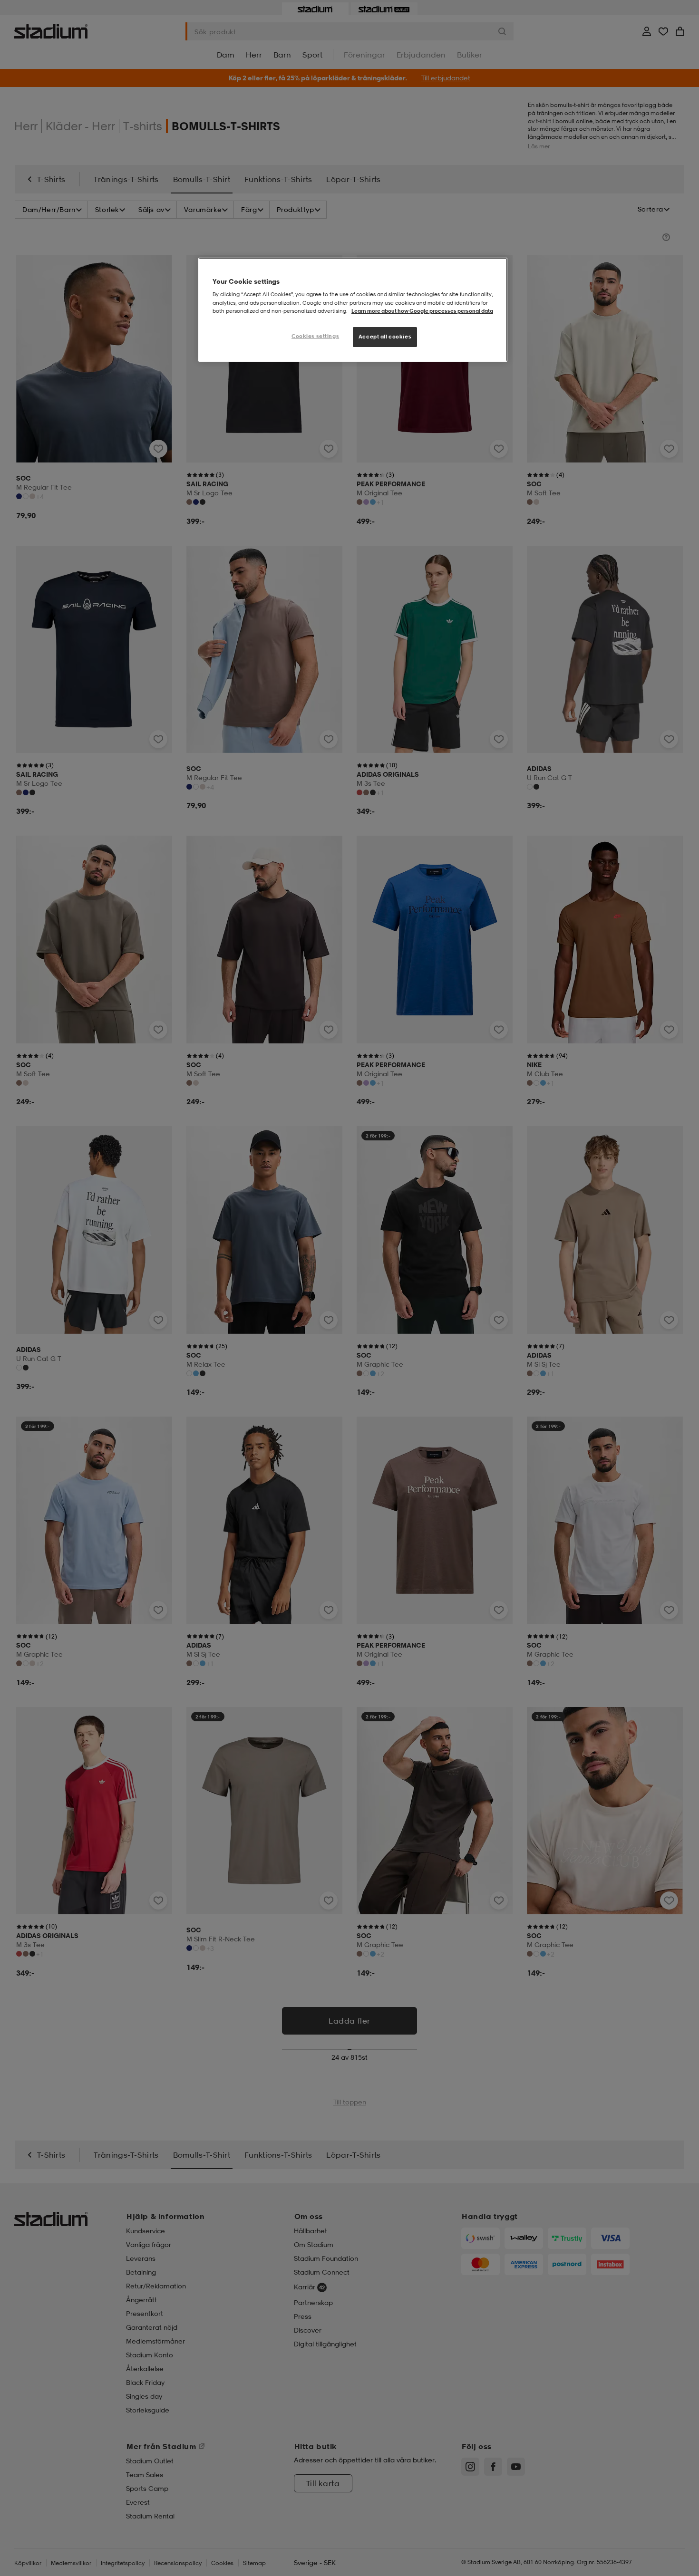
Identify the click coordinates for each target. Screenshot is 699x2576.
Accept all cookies (385, 337)
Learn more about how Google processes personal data (422, 311)
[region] (353, 310)
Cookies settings (315, 336)
